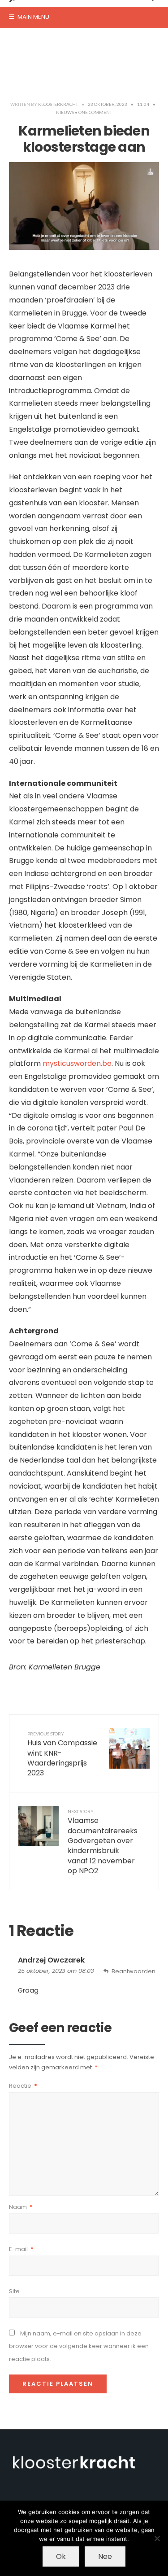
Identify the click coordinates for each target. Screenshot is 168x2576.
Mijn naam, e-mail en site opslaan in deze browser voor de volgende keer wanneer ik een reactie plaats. (79, 2346)
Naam (21, 2207)
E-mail (21, 2249)
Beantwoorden (134, 1971)
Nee (105, 2556)
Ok (61, 2556)
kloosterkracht (58, 104)
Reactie (23, 2086)
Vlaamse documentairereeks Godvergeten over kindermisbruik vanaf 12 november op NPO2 (103, 1842)
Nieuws (65, 112)
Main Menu (33, 17)
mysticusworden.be (77, 1063)
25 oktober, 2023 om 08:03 (56, 1971)
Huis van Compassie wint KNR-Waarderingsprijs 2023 (62, 1755)
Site (14, 2291)
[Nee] (157, 2538)
